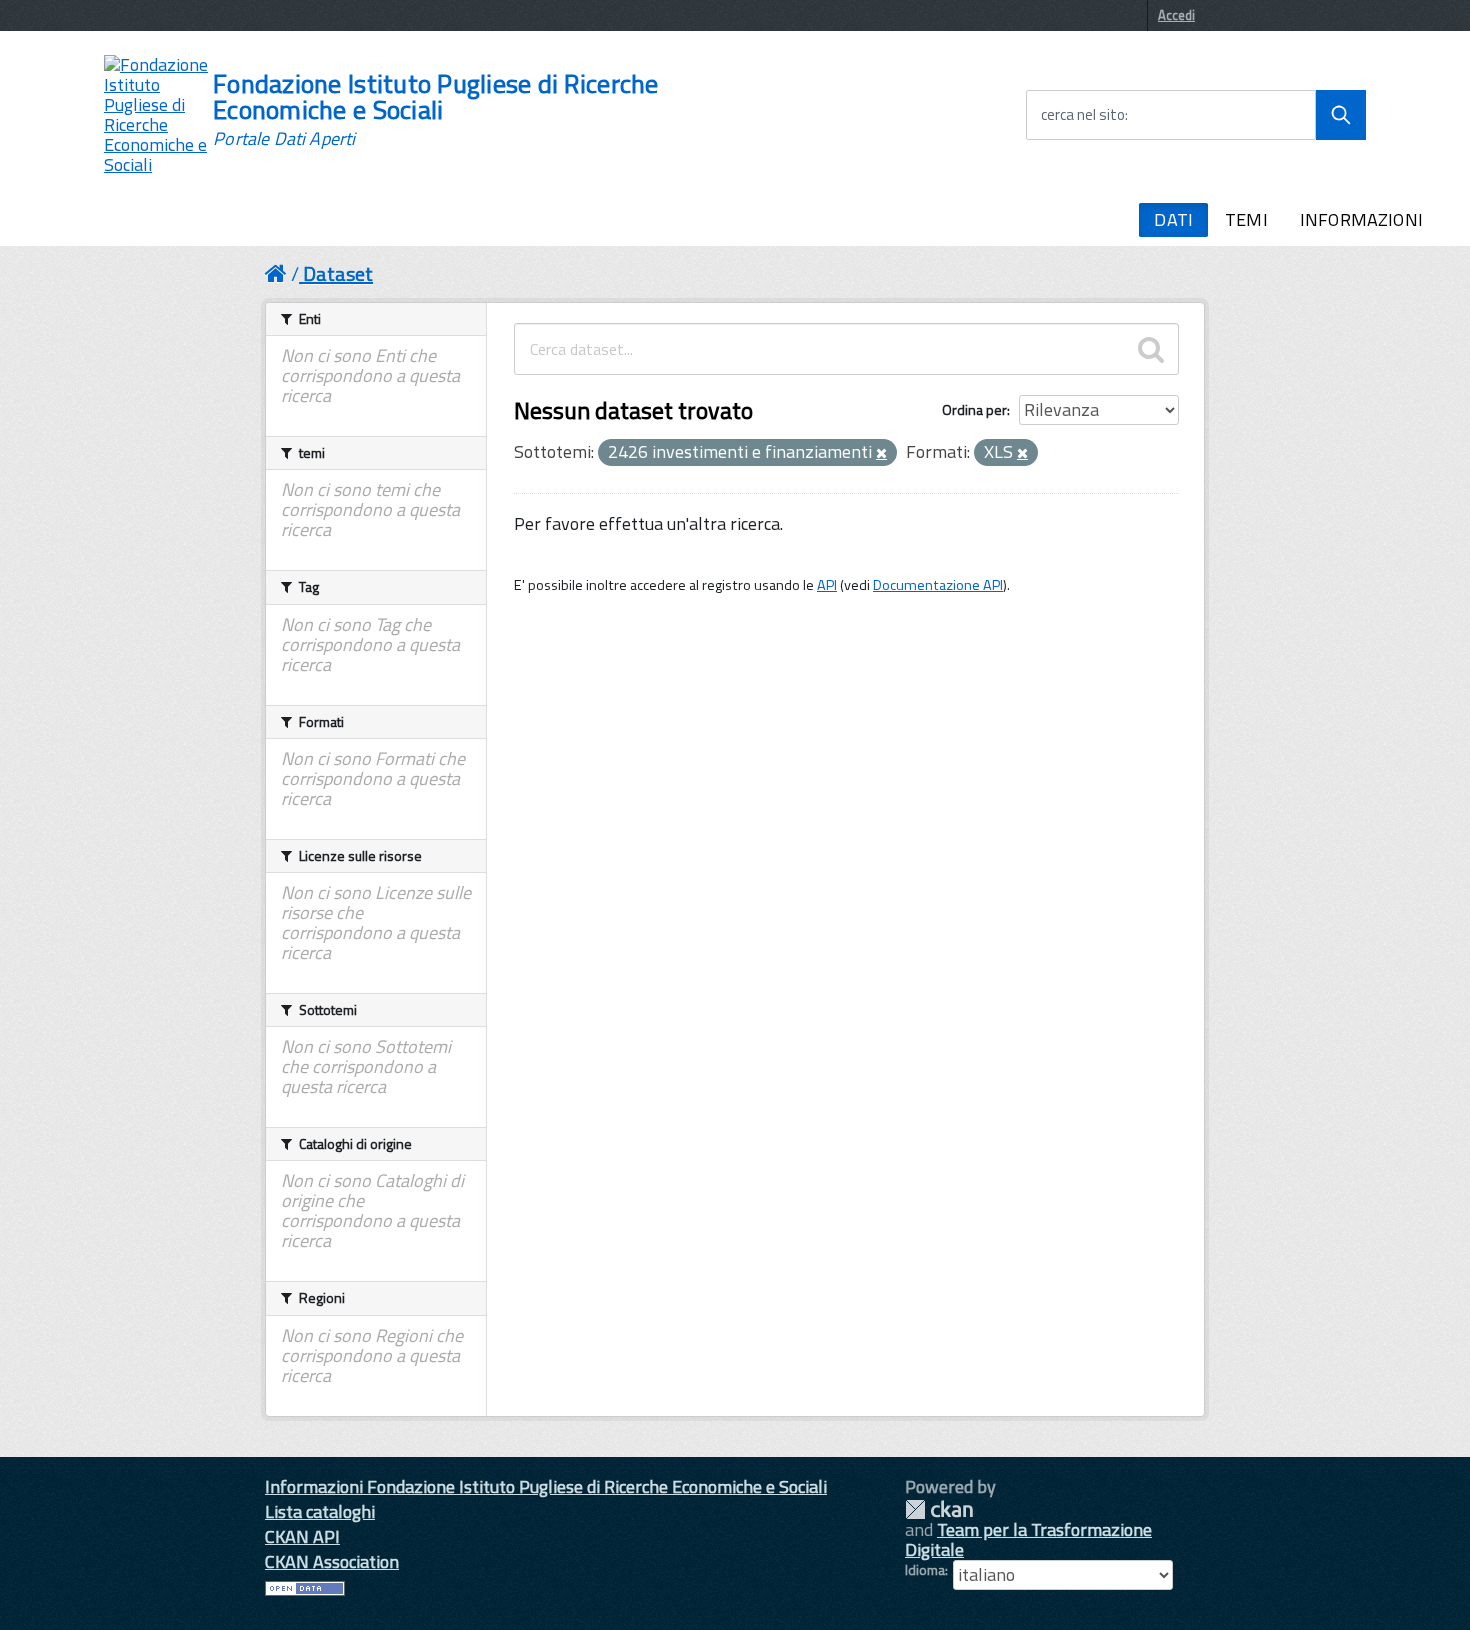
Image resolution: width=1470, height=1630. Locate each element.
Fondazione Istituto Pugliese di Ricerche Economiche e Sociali (435, 110)
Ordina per (974, 409)
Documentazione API (938, 585)
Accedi (1176, 15)
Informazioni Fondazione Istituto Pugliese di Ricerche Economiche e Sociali (546, 1486)
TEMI (1246, 219)
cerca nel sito (1083, 115)
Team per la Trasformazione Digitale (1028, 1539)
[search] (1151, 349)
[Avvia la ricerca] (1341, 115)
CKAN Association (332, 1561)
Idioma (925, 1570)
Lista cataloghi (320, 1511)
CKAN (939, 1509)
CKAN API (302, 1536)
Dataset (338, 273)
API (827, 585)
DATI (1173, 219)
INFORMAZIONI (1361, 219)
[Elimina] (881, 454)
